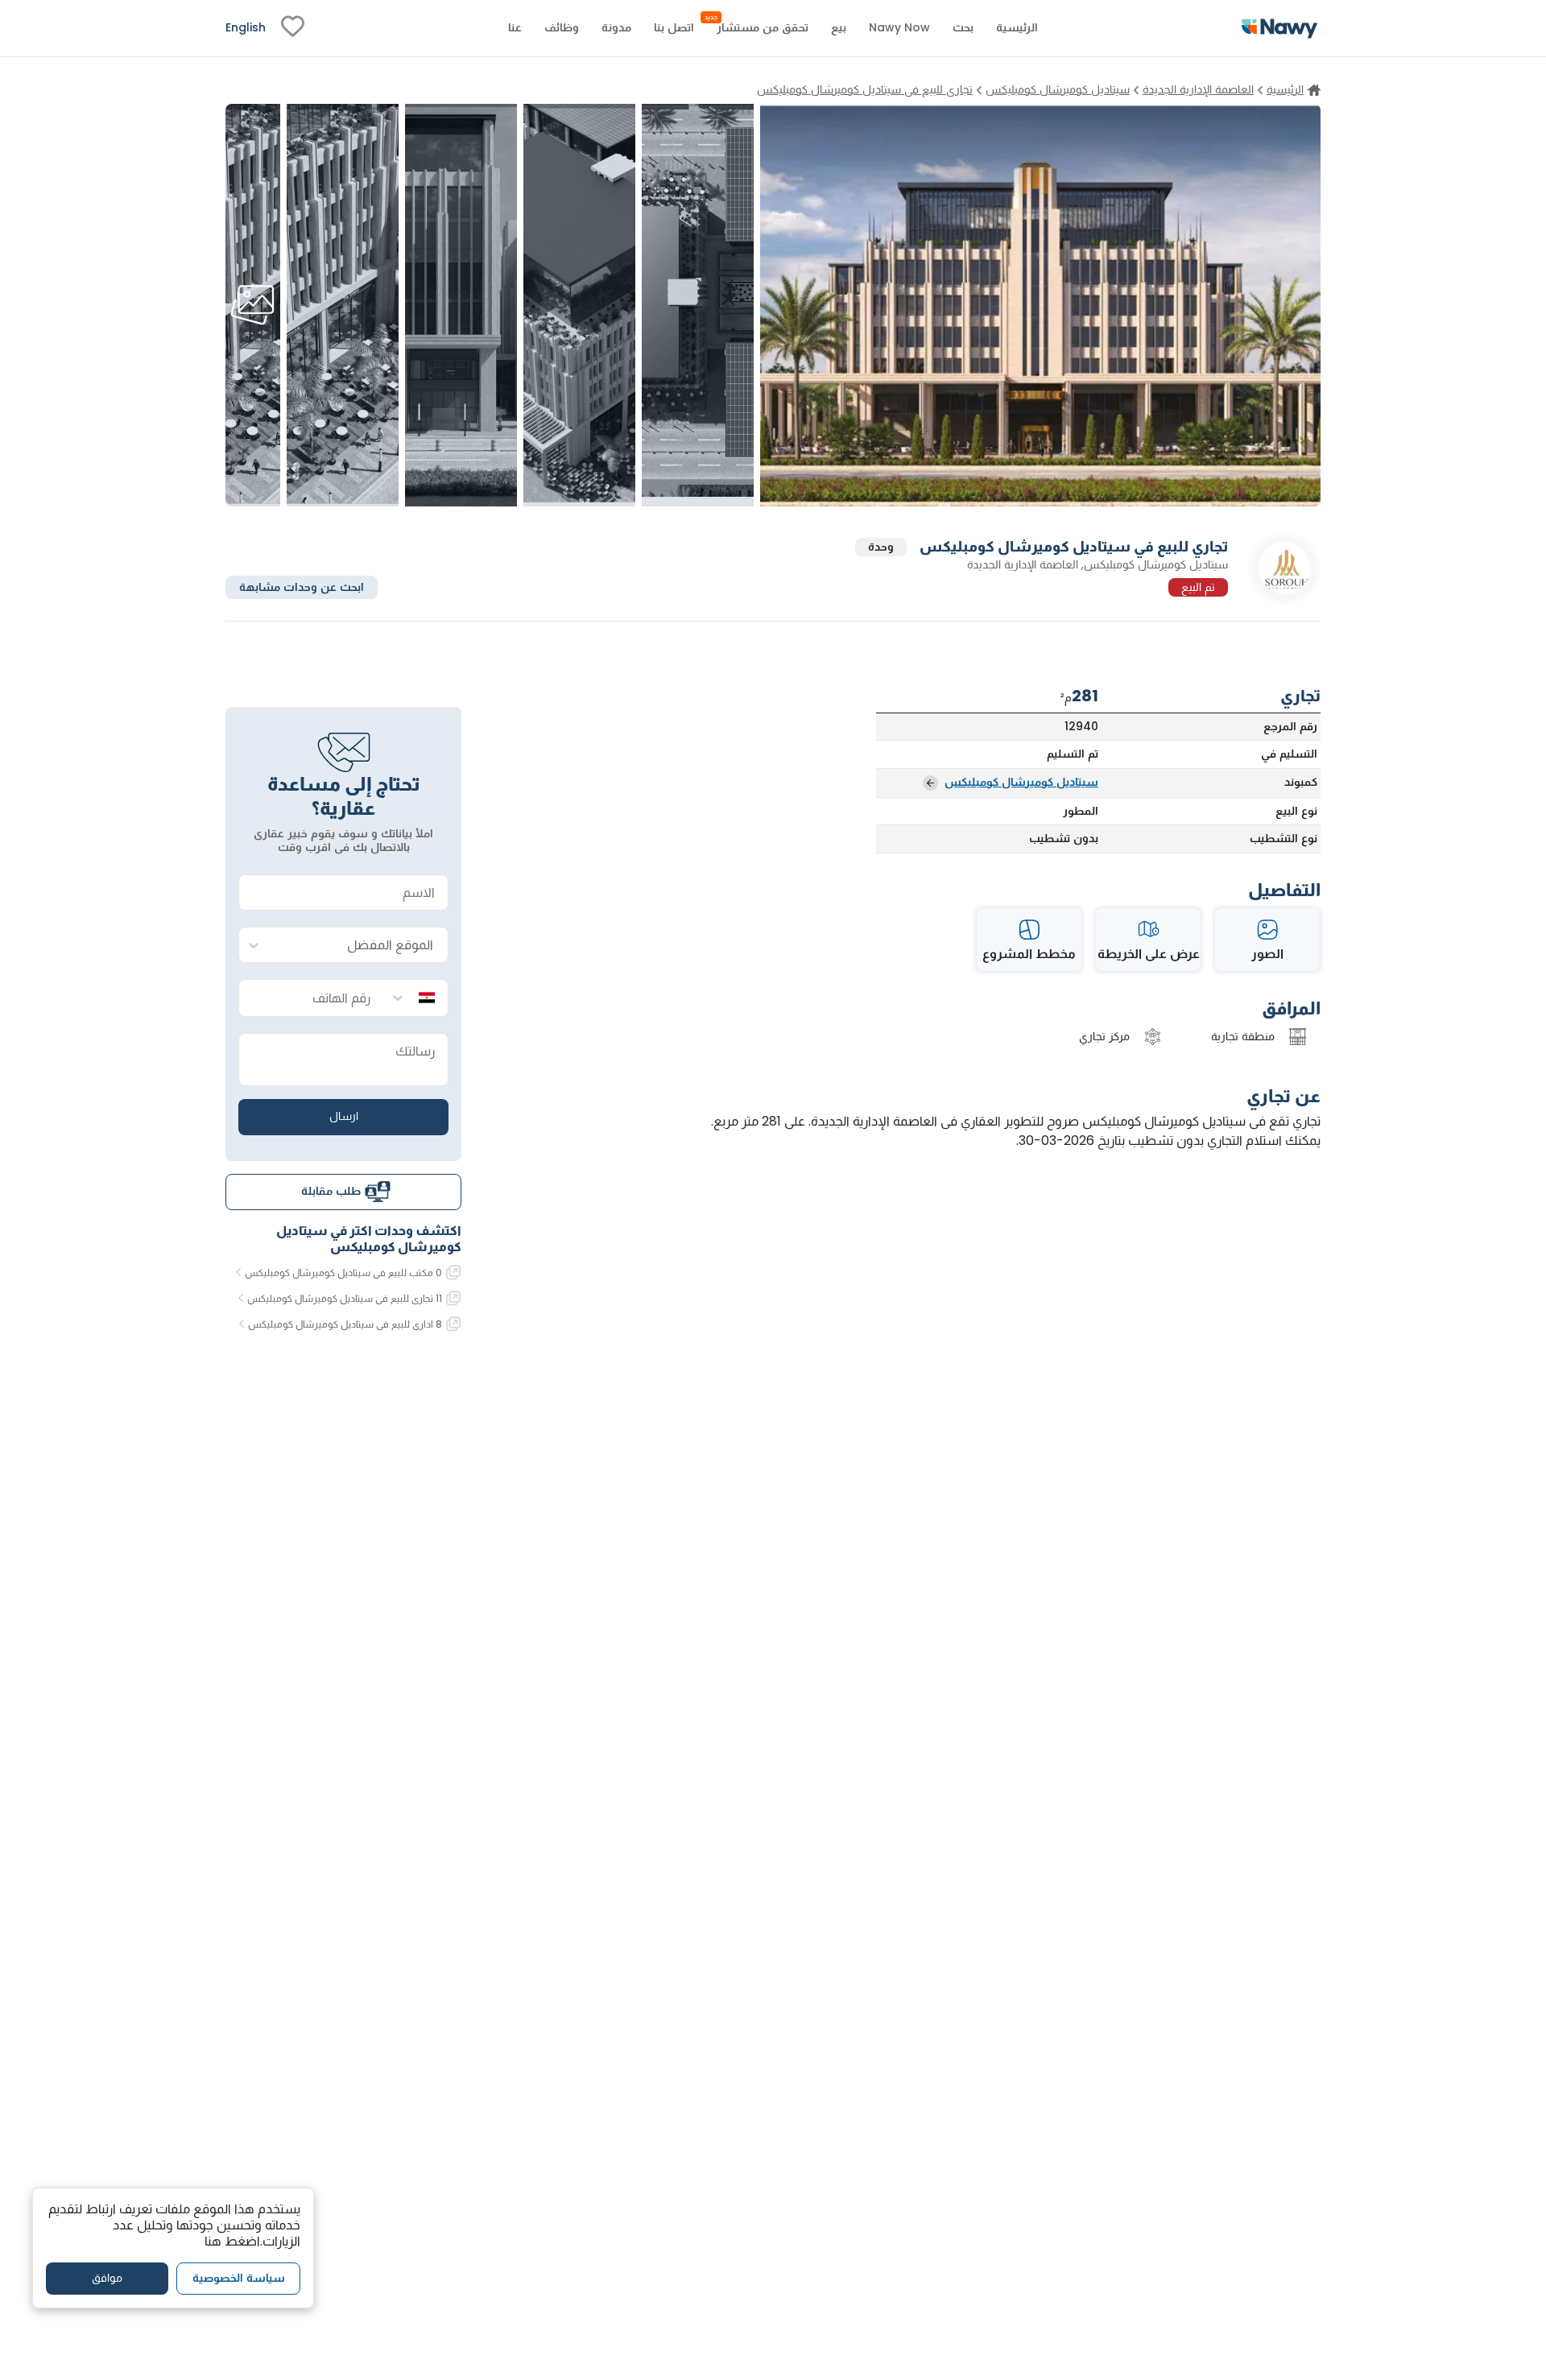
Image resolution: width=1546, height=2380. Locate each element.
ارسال (344, 1116)
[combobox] (360, 946)
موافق (107, 2279)
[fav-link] (293, 28)
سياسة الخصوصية (239, 2279)
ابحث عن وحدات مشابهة (302, 586)
